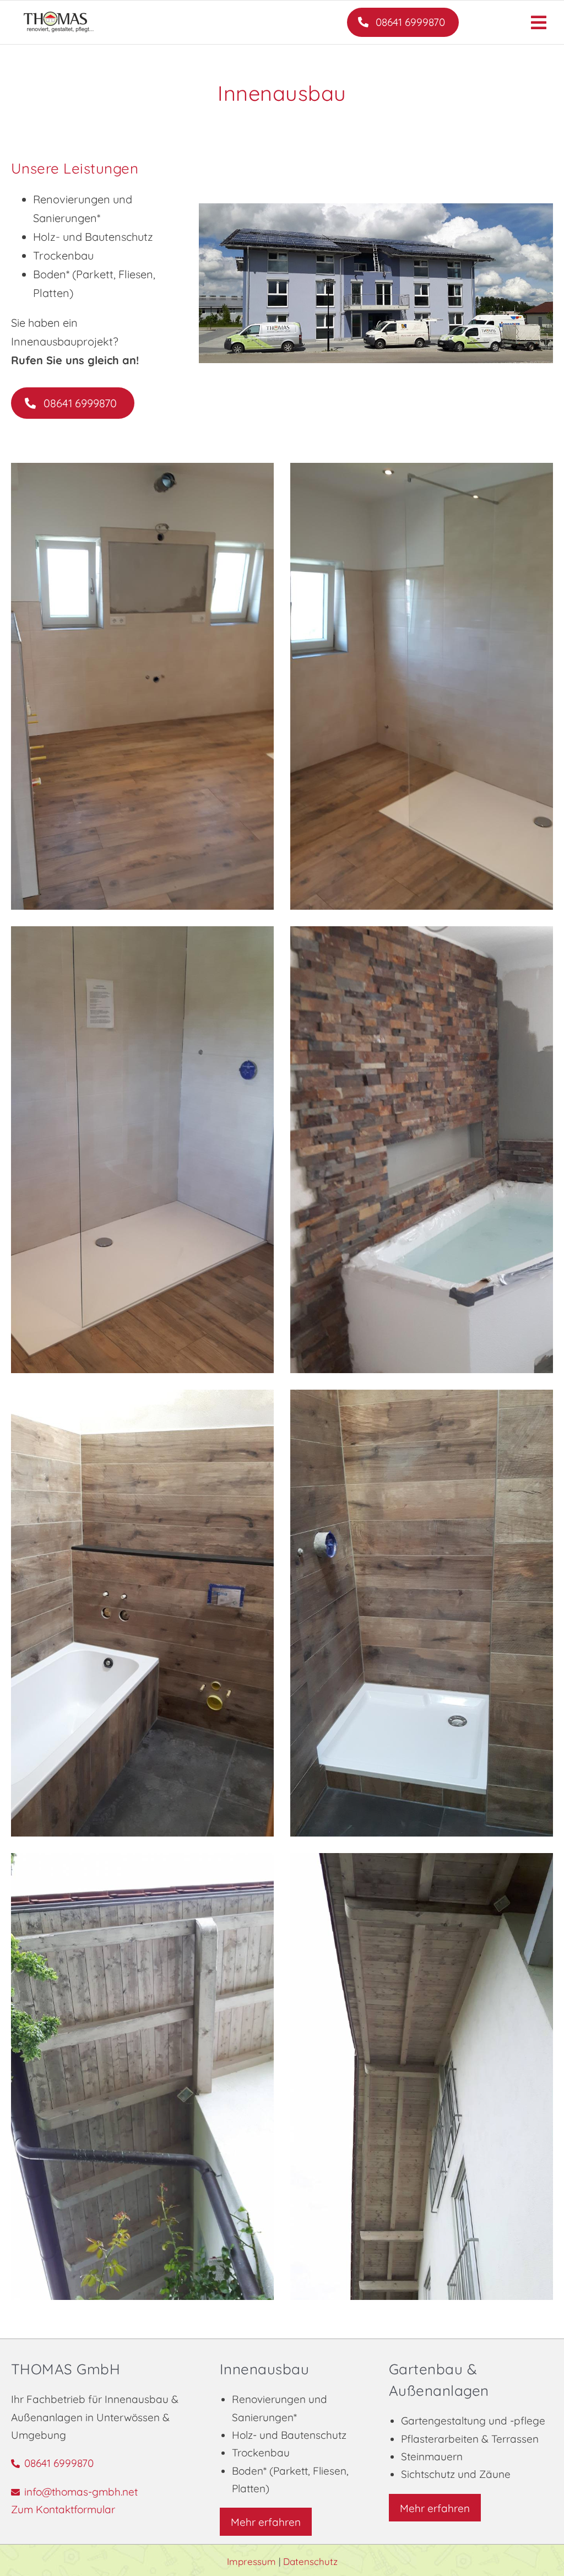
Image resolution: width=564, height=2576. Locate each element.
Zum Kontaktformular (63, 2509)
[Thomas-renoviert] (376, 208)
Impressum (253, 2561)
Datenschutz (310, 2561)
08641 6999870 (59, 2463)
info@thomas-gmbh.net (81, 2492)
